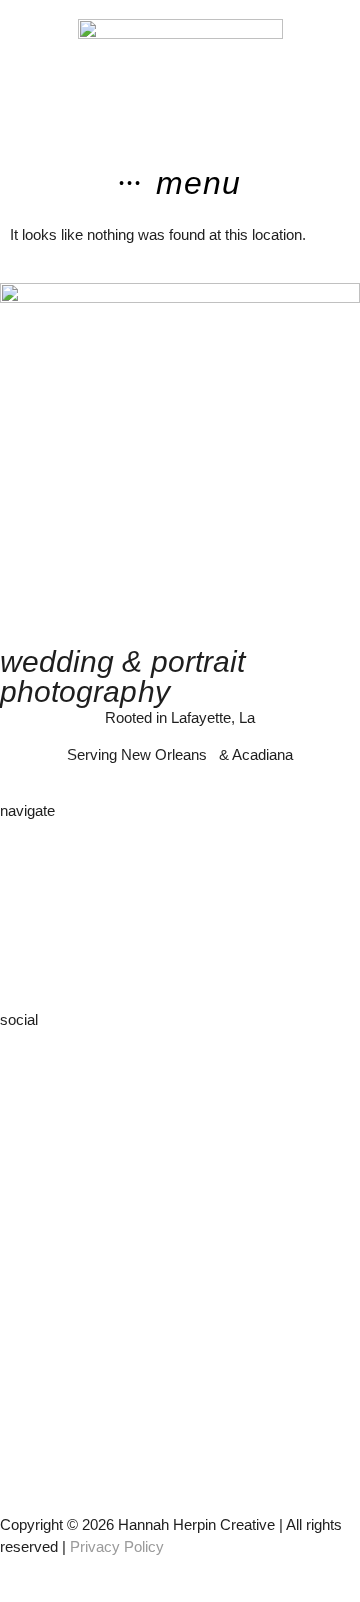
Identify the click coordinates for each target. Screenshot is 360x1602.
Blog (14, 941)
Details (22, 896)
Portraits (27, 918)
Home (20, 828)
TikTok (21, 1082)
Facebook (32, 1060)
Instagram (33, 1037)
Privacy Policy (117, 1546)
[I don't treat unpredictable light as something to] (180, 1338)
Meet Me (29, 851)
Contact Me (38, 963)
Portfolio (26, 873)
